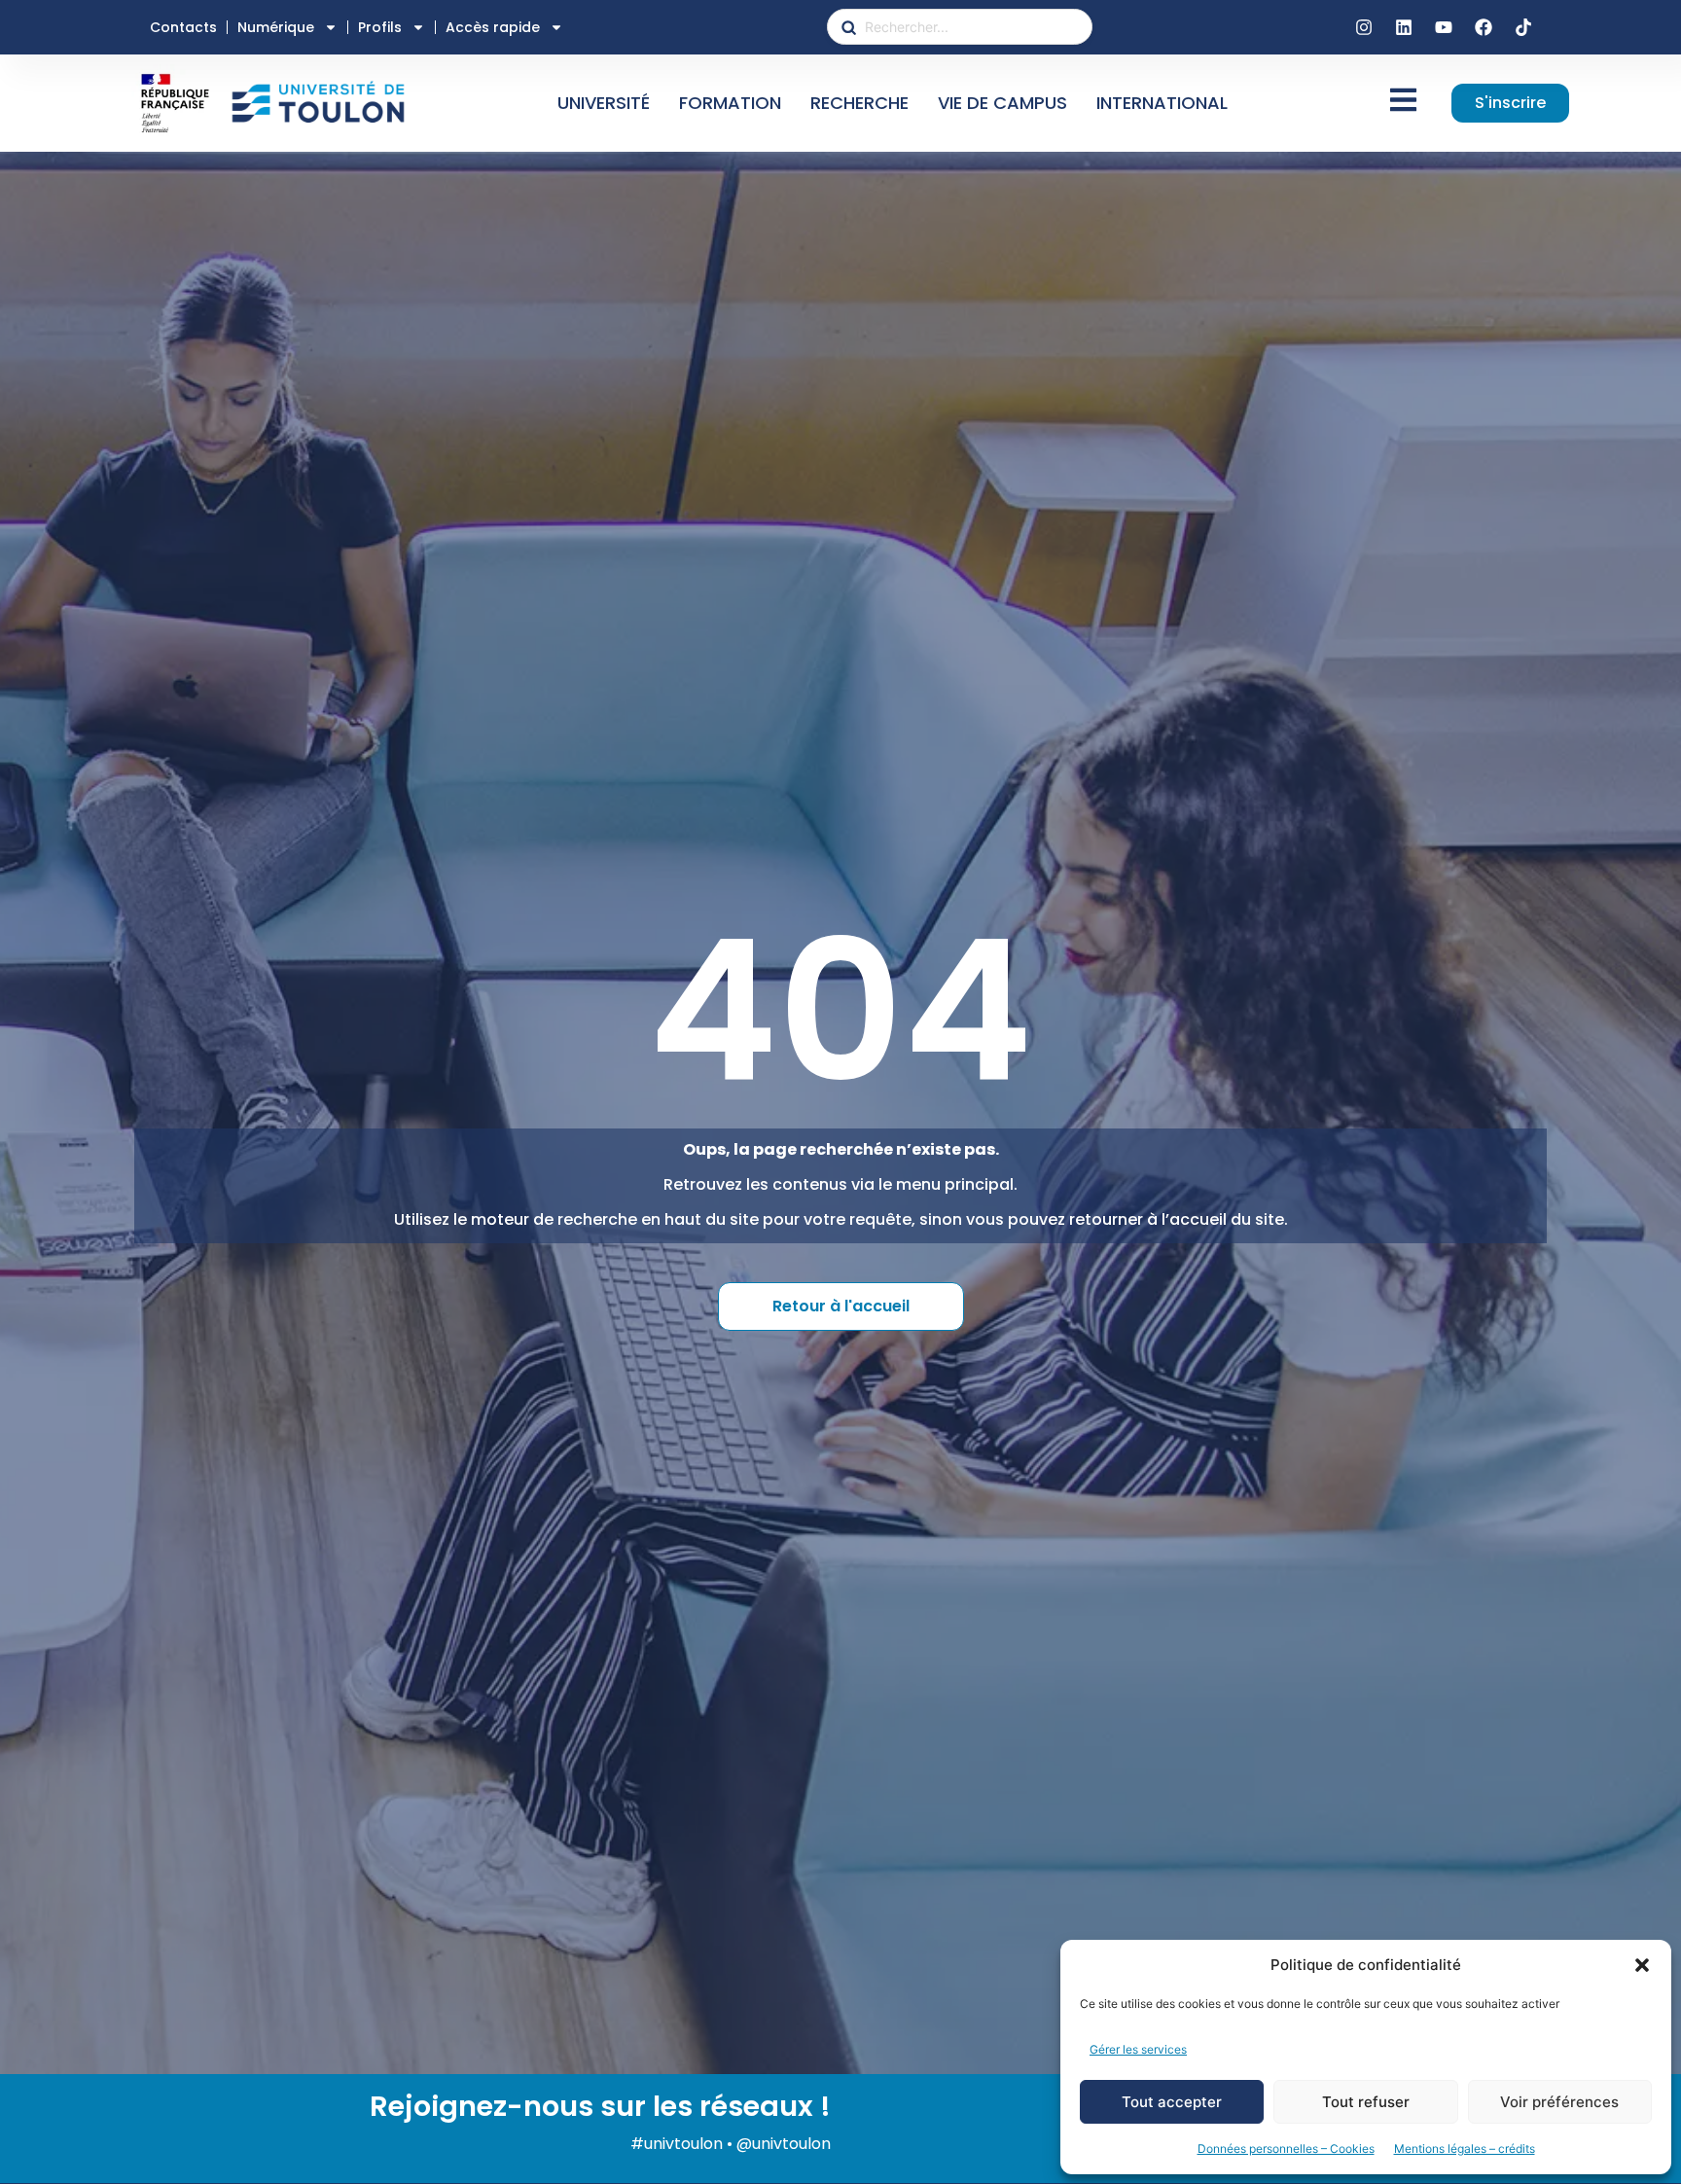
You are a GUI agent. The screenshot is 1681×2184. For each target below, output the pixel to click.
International (1162, 103)
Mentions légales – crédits (1465, 2148)
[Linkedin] (1404, 27)
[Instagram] (1364, 27)
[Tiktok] (1523, 27)
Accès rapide (493, 27)
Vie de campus (1002, 103)
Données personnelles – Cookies (1286, 2148)
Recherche (859, 103)
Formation (730, 103)
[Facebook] (1484, 27)
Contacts (183, 27)
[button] (1642, 1965)
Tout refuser (1366, 2102)
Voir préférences (1559, 2102)
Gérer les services (1138, 2049)
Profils (380, 27)
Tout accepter (1172, 2102)
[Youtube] (1444, 27)
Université (604, 103)
